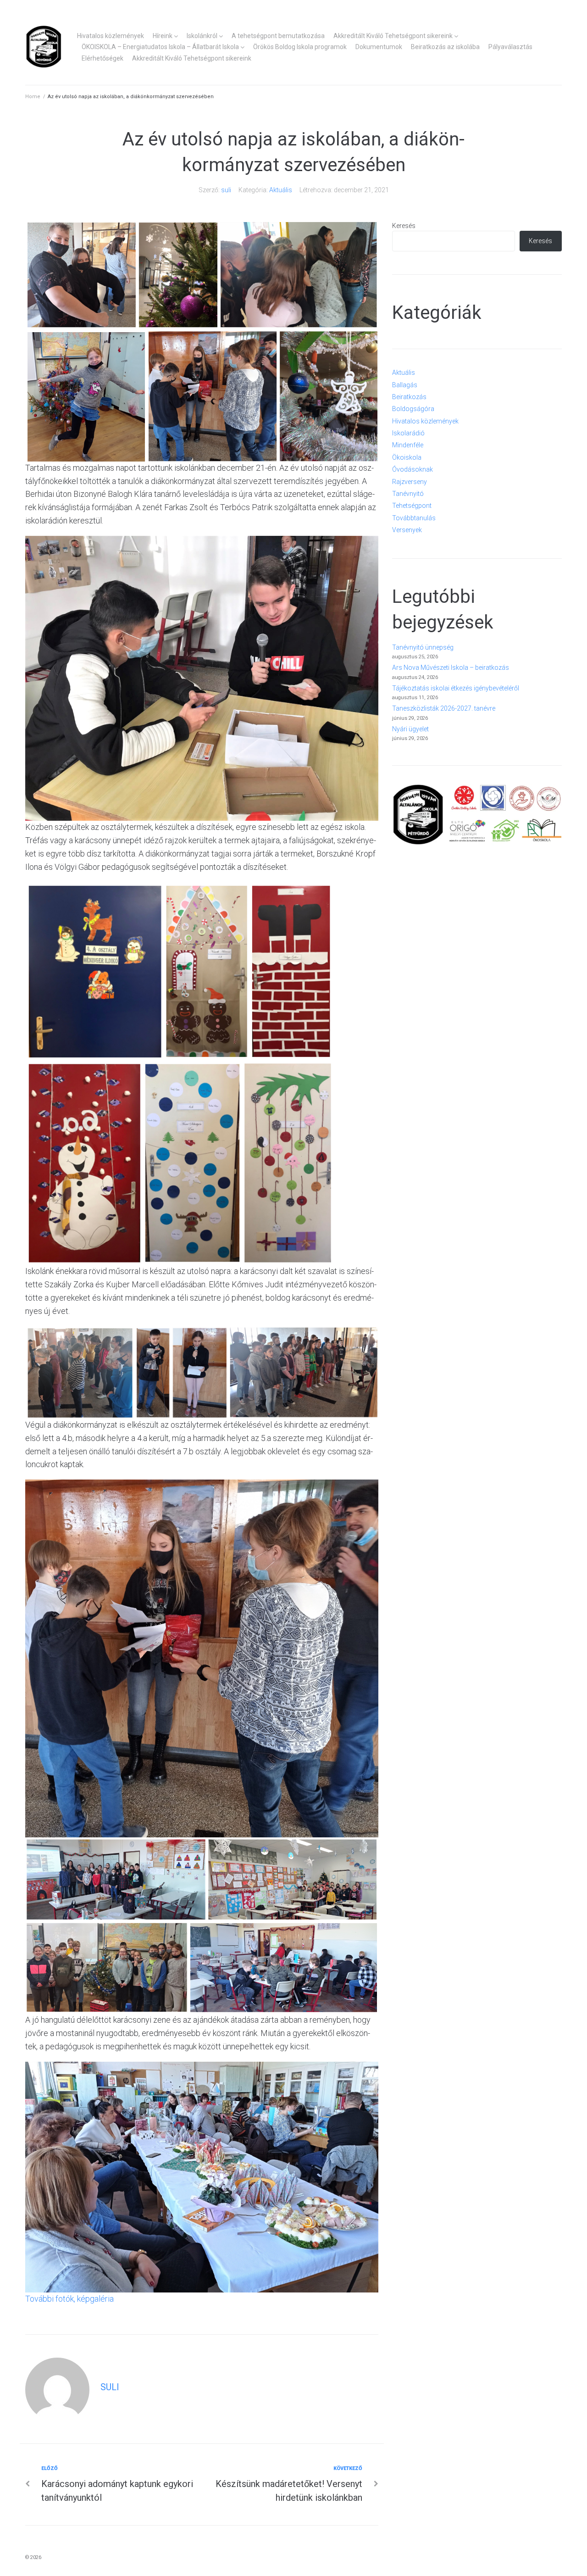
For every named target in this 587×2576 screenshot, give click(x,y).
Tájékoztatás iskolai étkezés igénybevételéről (456, 688)
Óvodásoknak (413, 469)
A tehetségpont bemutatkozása (278, 36)
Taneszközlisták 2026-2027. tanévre (444, 708)
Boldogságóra (413, 409)
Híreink (163, 36)
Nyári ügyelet (410, 729)
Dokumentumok (379, 47)
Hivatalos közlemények (111, 36)
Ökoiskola (407, 457)
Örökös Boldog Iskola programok (300, 47)
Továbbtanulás (414, 518)
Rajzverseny (410, 482)
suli (226, 190)
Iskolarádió (408, 433)
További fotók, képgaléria (69, 2299)
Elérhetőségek (102, 58)
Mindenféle (408, 445)
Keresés (404, 226)
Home (33, 97)
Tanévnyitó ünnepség (423, 647)
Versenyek (407, 530)
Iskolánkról (202, 36)
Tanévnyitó (408, 494)
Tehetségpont (412, 506)
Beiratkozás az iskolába (445, 47)
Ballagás (405, 385)
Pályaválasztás (510, 47)
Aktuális (281, 190)
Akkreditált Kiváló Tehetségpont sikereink (393, 36)
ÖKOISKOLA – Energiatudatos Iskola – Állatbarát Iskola (160, 47)
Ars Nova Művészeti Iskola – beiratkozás (451, 668)
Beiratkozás (409, 397)
